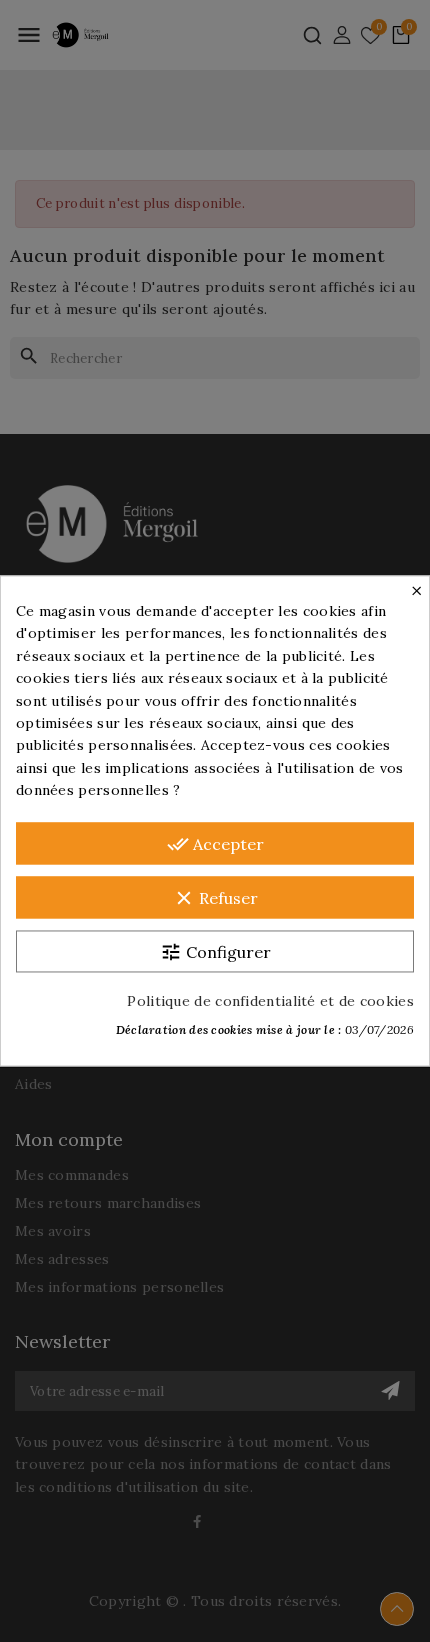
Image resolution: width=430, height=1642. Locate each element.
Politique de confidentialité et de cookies (270, 1002)
